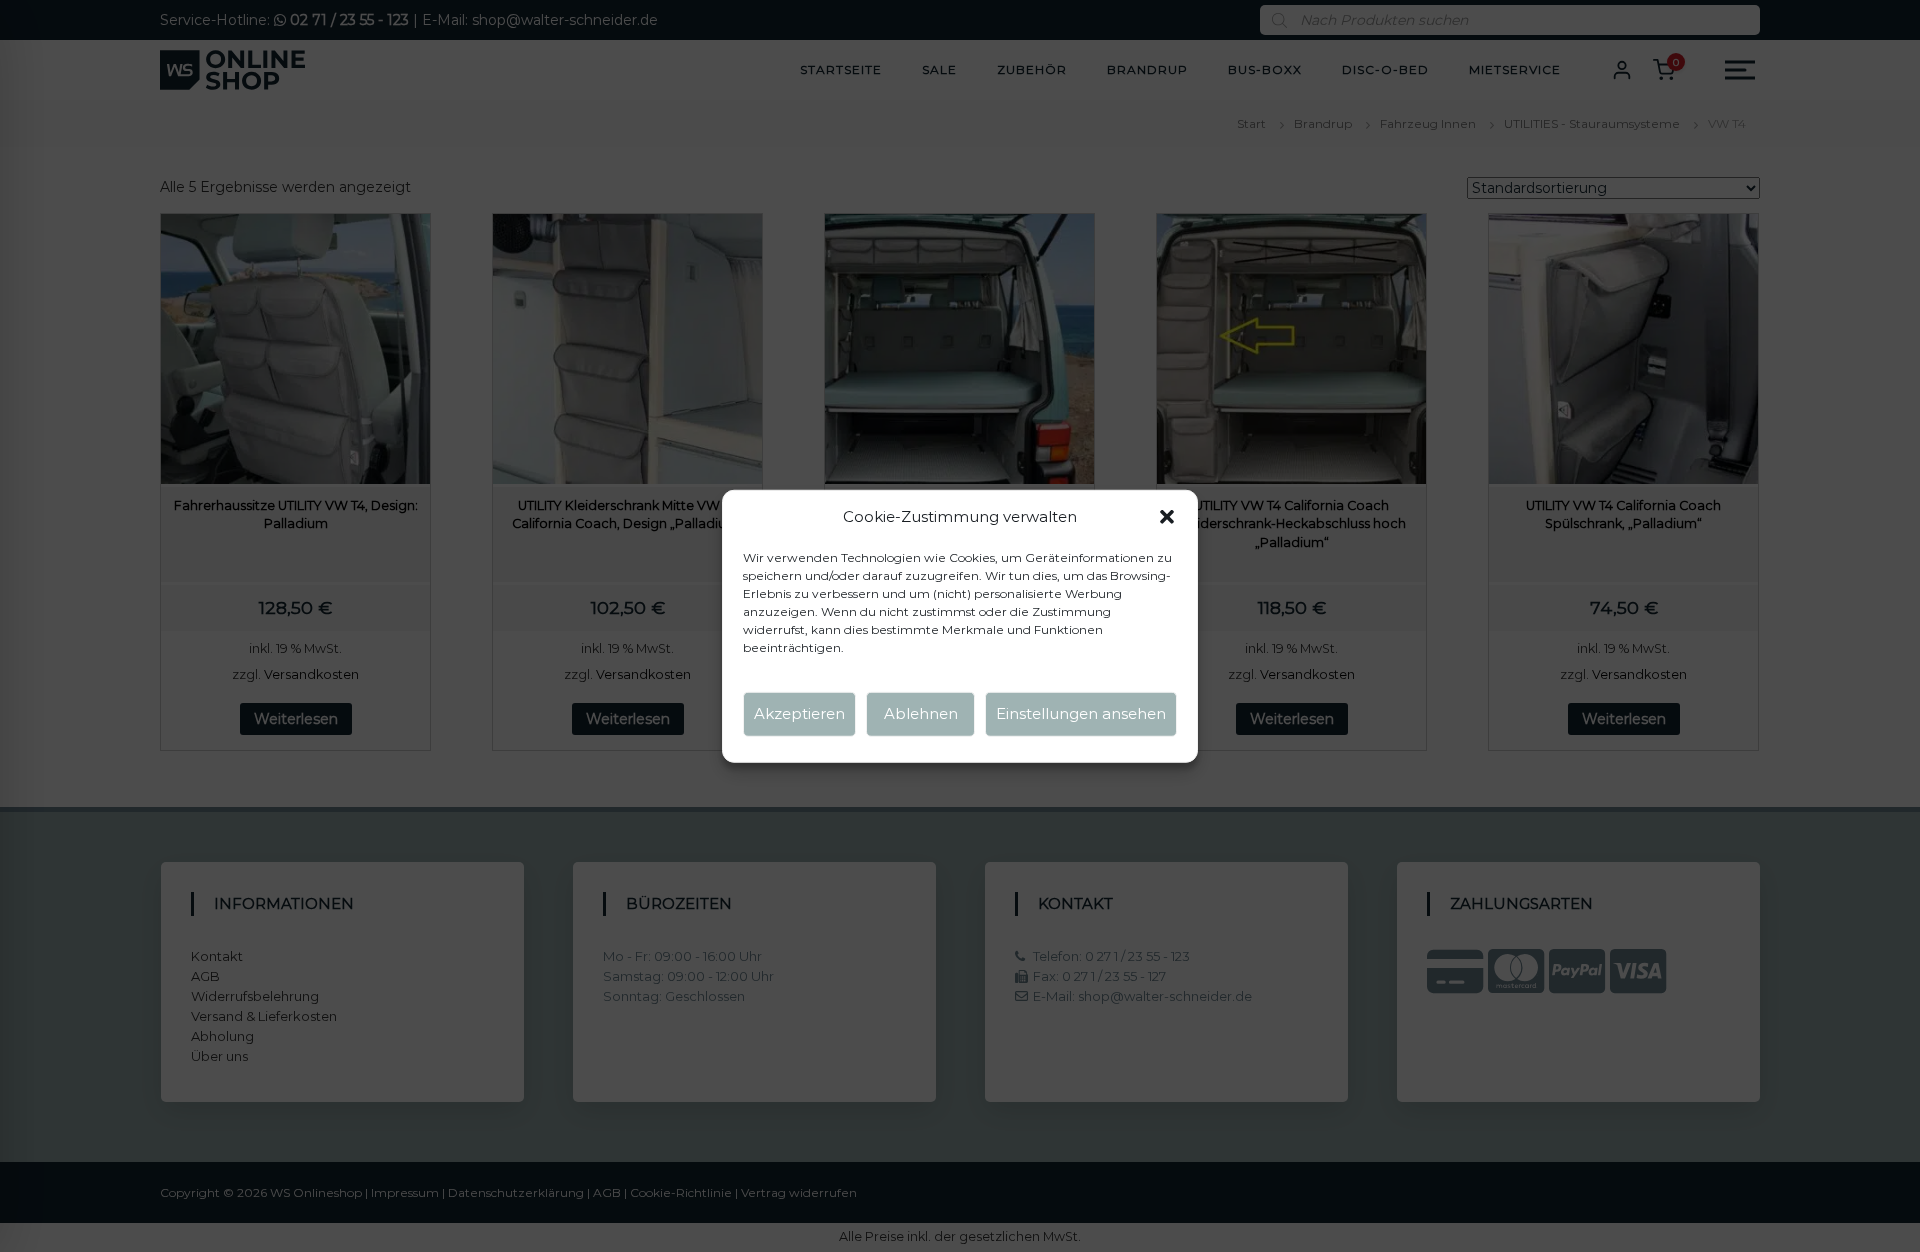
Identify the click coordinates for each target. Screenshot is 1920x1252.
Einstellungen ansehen (1081, 713)
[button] (1167, 517)
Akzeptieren (799, 713)
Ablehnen (921, 713)
